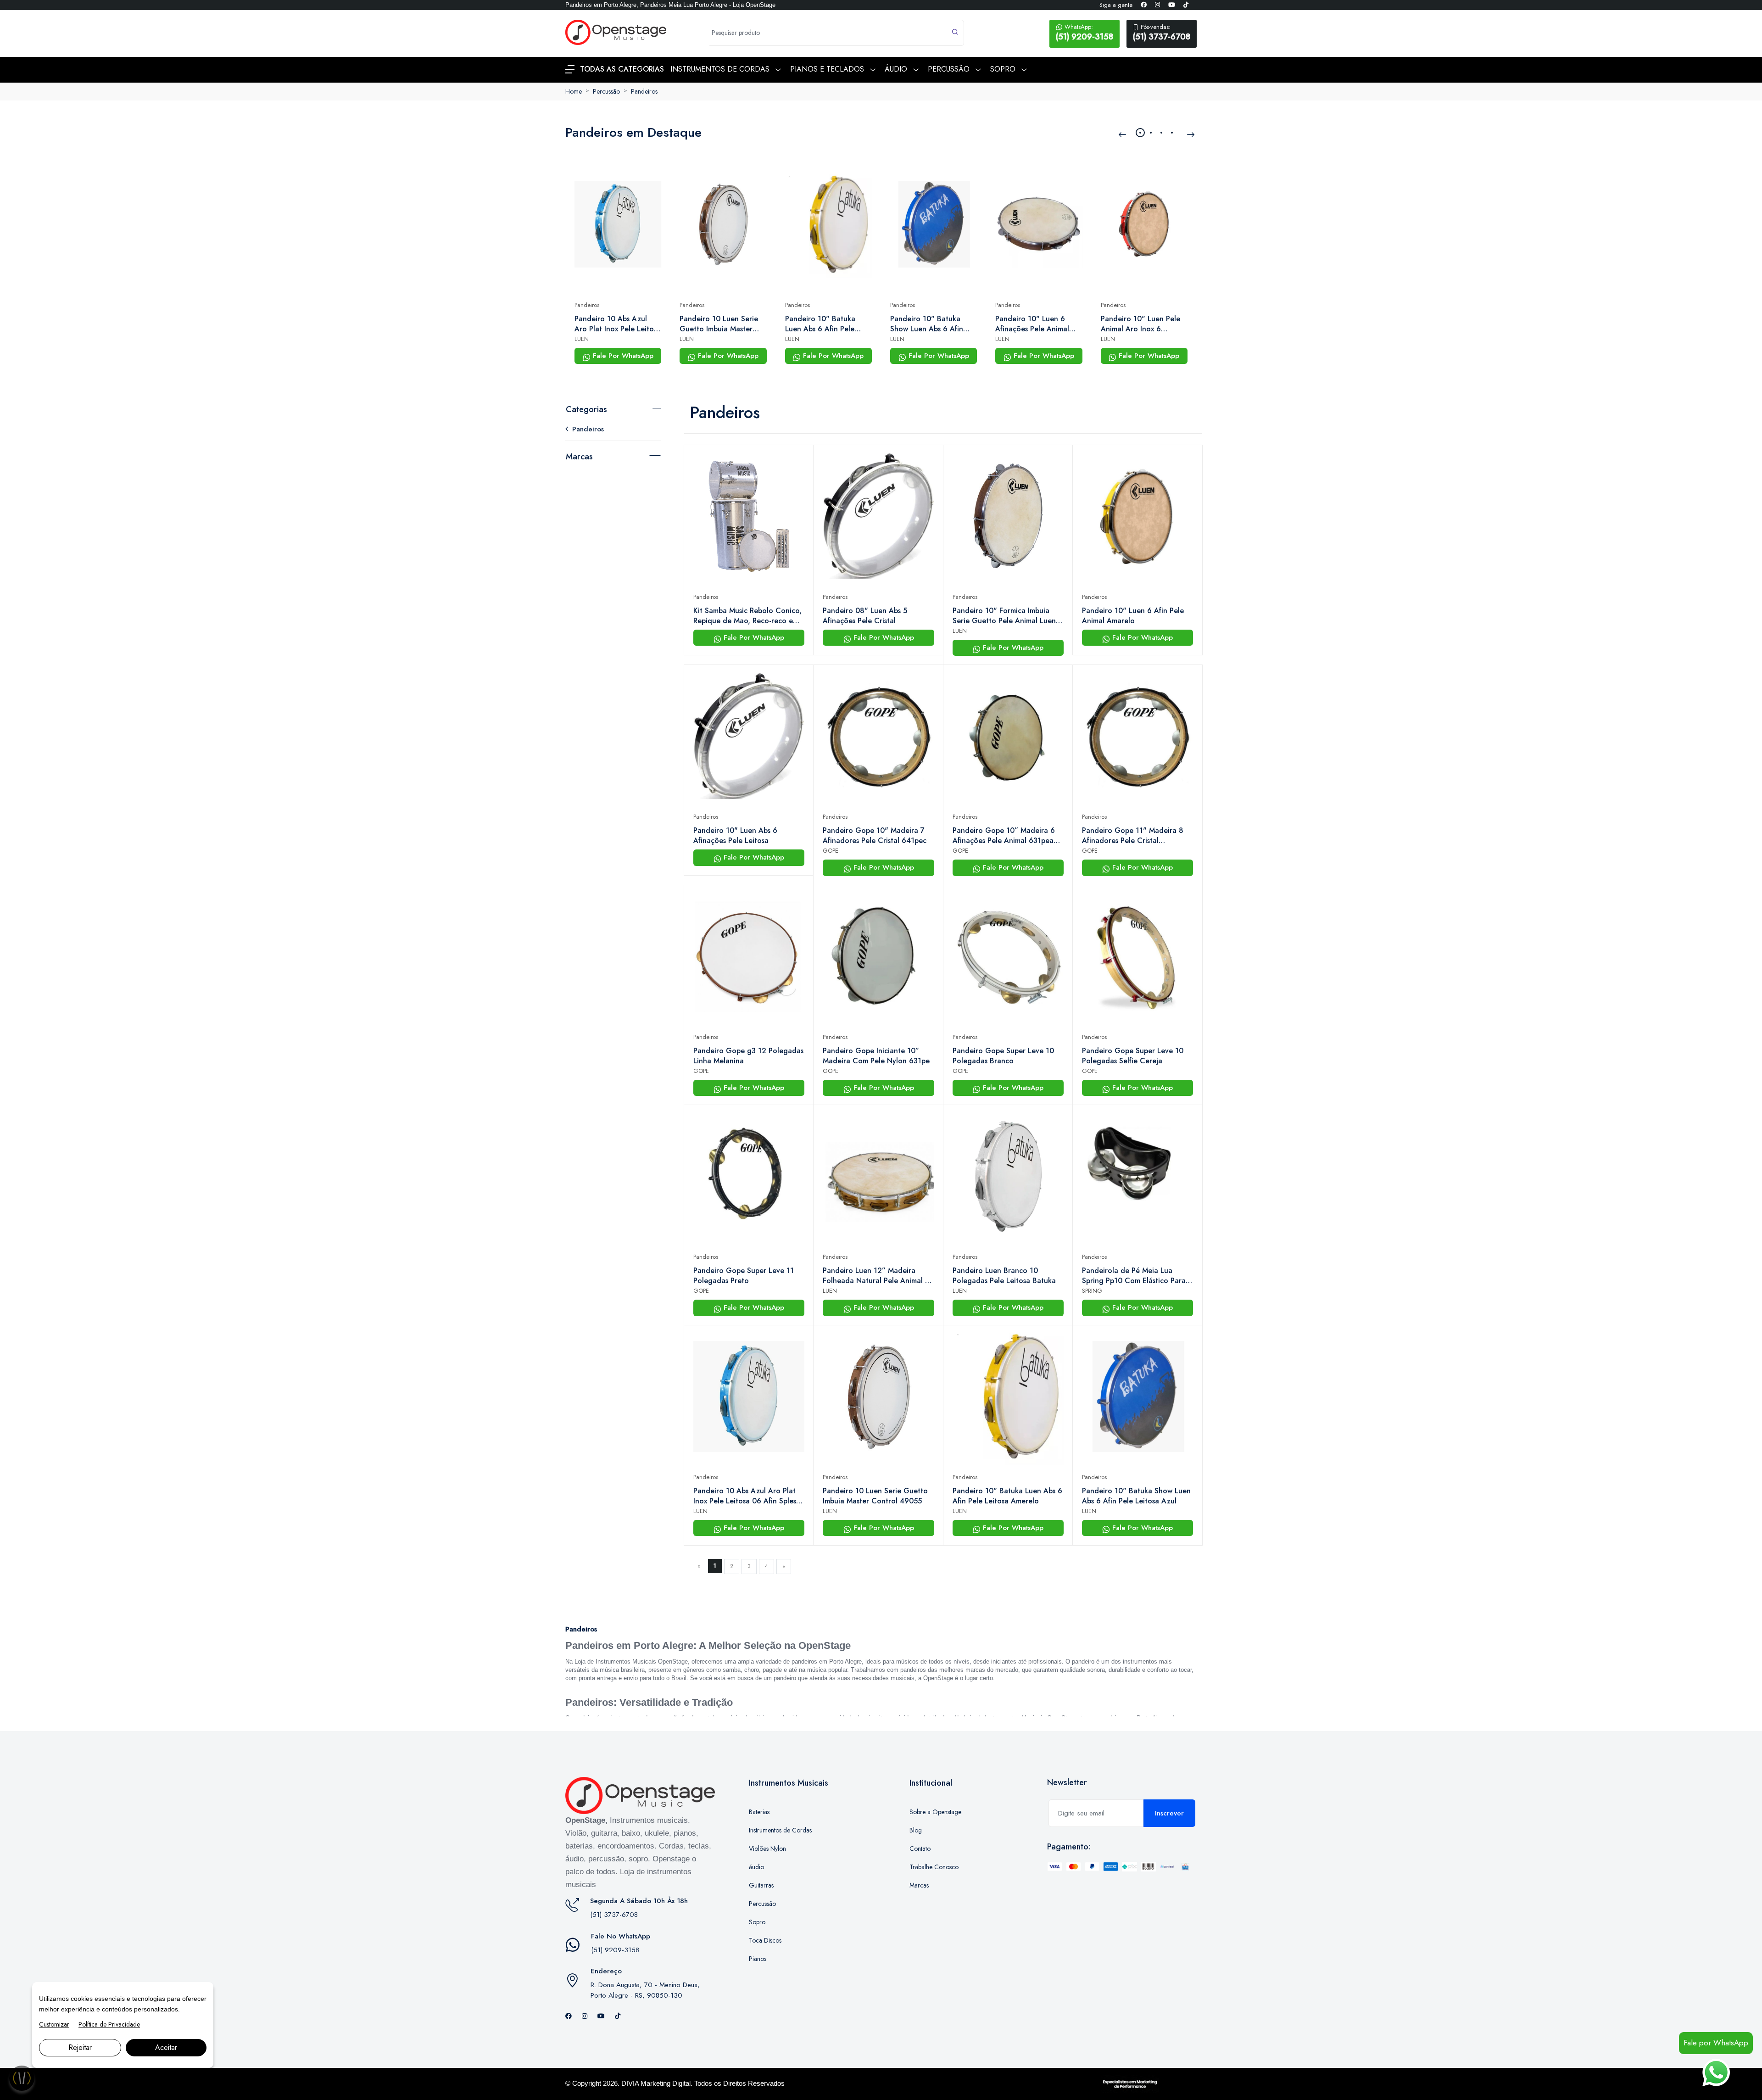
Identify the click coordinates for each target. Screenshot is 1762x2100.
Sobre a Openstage (935, 1812)
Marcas (579, 457)
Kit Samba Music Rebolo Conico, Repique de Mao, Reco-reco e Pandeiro (747, 616)
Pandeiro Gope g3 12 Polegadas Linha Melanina (748, 1056)
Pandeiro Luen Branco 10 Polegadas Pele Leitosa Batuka (1004, 1276)
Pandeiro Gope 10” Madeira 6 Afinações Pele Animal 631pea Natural (1004, 836)
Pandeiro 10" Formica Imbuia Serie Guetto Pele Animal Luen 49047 (1004, 616)
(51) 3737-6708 (1162, 33)
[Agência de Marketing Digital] (1130, 2083)
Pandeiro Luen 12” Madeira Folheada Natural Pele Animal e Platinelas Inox (876, 1276)
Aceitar (166, 2047)
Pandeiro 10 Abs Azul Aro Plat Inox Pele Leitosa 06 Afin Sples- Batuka (618, 324)
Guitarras (761, 1885)
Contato (920, 1849)
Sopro (757, 1922)
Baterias (759, 1812)
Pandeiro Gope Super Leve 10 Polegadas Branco (1003, 1056)
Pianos (758, 1959)
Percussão (606, 91)
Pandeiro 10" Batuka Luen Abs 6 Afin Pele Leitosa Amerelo (820, 324)
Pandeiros (644, 91)
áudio (756, 1867)
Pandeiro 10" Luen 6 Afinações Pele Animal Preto (1032, 324)
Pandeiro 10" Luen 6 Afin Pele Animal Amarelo (1133, 616)
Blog (916, 1830)
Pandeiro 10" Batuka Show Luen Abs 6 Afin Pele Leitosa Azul (927, 324)
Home (574, 91)
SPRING (1092, 1291)
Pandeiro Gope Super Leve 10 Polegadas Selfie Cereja (1133, 1056)
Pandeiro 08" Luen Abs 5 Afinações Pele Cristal (865, 616)
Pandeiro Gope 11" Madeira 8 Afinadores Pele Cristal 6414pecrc (1133, 836)
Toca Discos (765, 1940)
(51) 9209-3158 (1085, 33)
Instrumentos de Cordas (780, 1830)
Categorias (586, 409)
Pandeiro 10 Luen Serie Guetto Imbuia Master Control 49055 (719, 324)
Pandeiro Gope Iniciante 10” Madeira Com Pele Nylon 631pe (876, 1056)
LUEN (582, 339)
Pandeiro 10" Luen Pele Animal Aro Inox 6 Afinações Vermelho (1140, 324)
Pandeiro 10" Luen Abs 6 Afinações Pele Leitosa (735, 836)
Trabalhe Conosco (934, 1867)
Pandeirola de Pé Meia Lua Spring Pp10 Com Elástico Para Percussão (1134, 1276)
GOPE (831, 851)
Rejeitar (80, 2047)
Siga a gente (1116, 5)
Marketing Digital (666, 2083)
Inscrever (1169, 1813)
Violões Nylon (767, 1849)
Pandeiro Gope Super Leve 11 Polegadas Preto (744, 1276)
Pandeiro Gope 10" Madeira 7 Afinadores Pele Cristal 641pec (875, 836)
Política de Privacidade (109, 2024)
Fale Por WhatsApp (622, 356)
